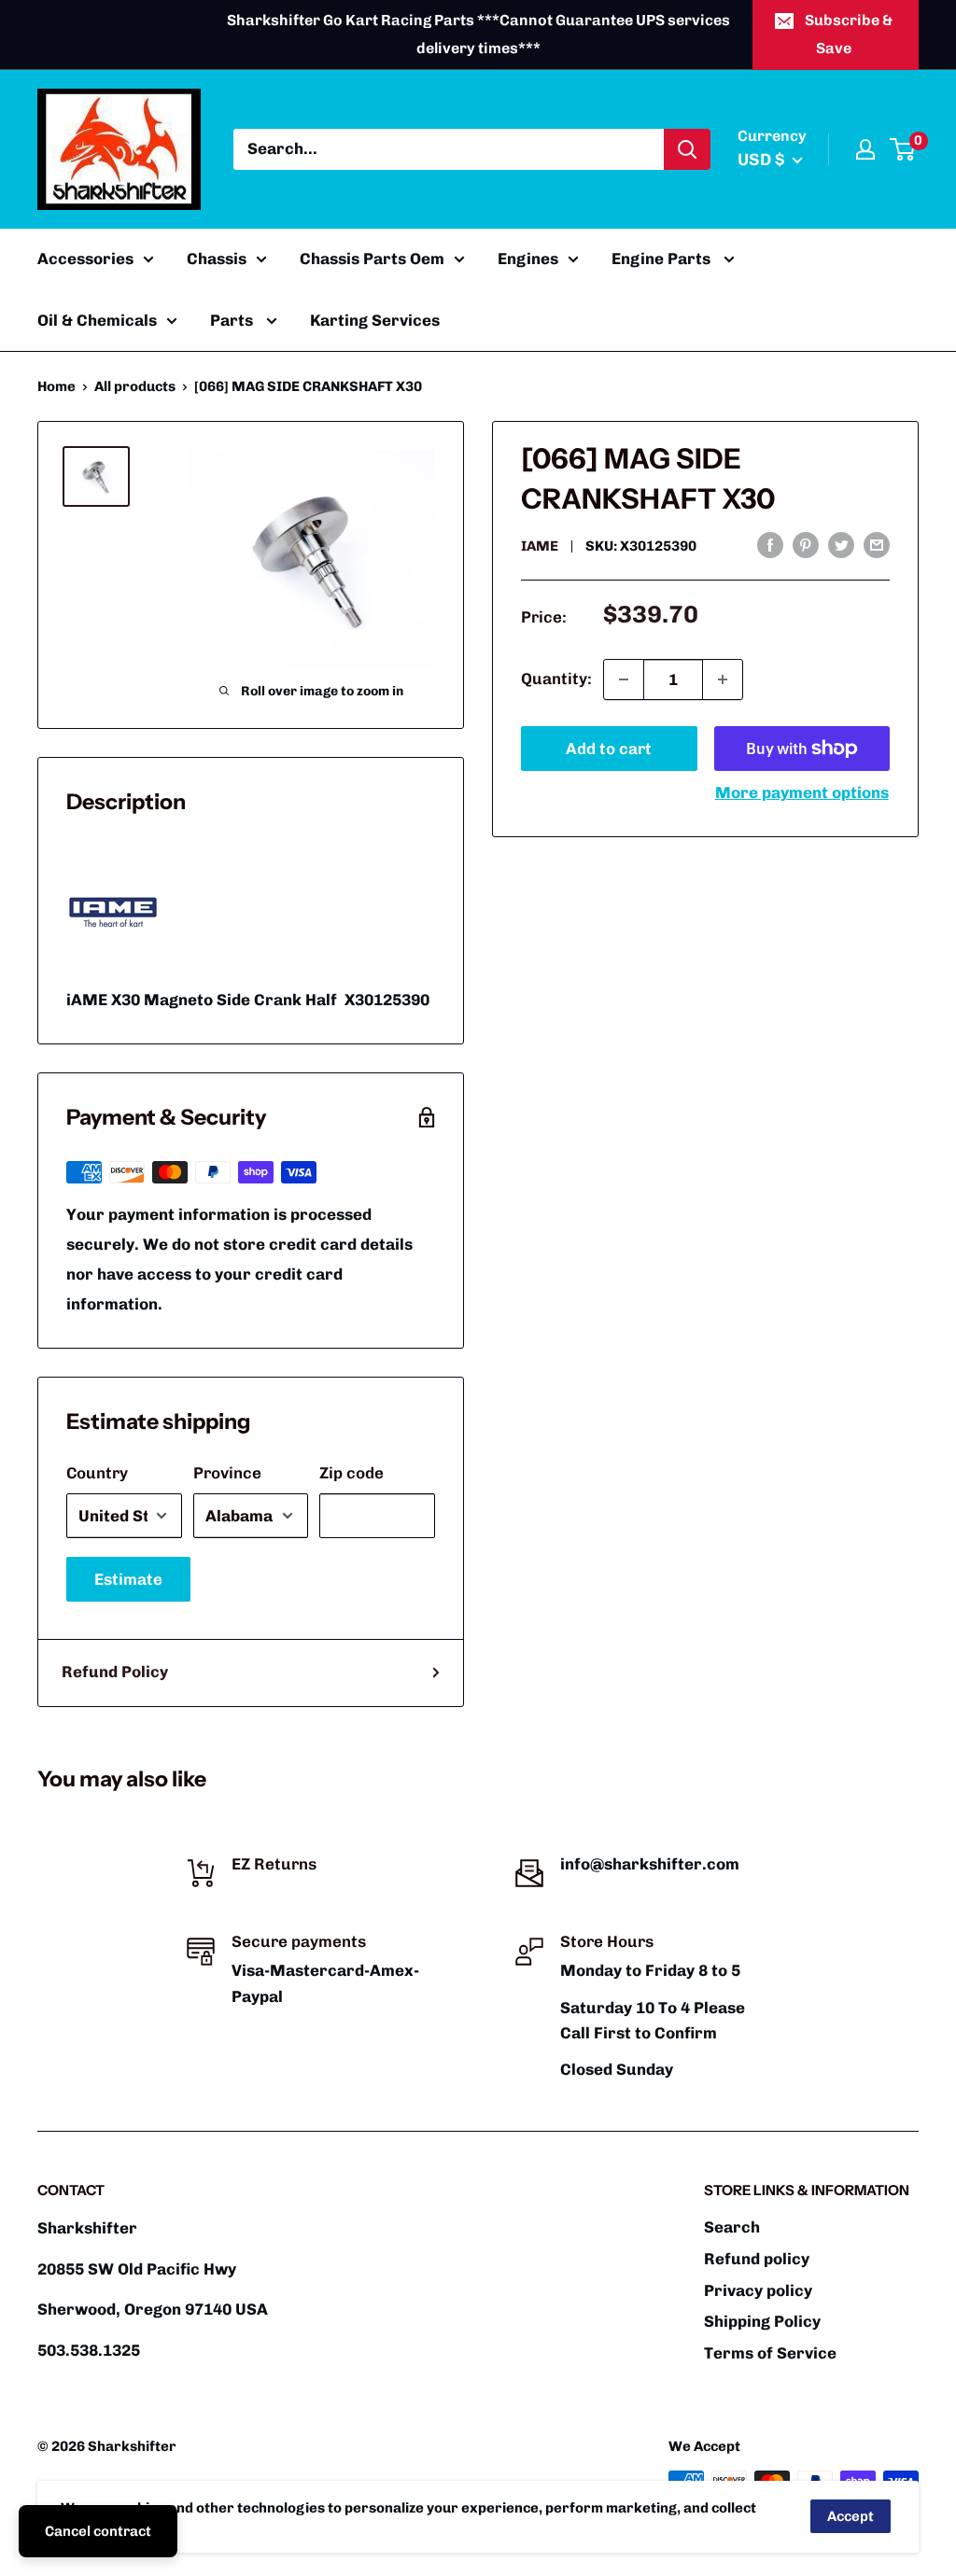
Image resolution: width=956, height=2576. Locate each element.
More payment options (802, 792)
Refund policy (757, 2259)
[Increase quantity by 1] (723, 679)
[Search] (687, 149)
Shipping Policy (762, 2321)
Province (227, 1473)
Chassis (217, 259)
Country (97, 1473)
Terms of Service (770, 2353)
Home (56, 386)
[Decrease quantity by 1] (624, 679)
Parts (233, 320)
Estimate (128, 1579)
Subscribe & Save (849, 34)
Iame (540, 546)
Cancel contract (98, 2531)
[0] (903, 149)
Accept (851, 2516)
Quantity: (556, 679)
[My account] (865, 149)
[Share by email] (877, 544)
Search (732, 2227)
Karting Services (375, 320)
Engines (528, 259)
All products (135, 386)
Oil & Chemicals (97, 320)
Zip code (351, 1473)
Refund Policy (115, 1672)
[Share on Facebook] (770, 544)
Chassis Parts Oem (372, 259)
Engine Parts (663, 259)
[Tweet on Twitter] (841, 544)
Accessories (85, 259)
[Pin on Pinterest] (806, 544)
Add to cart (609, 749)
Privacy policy (758, 2290)
